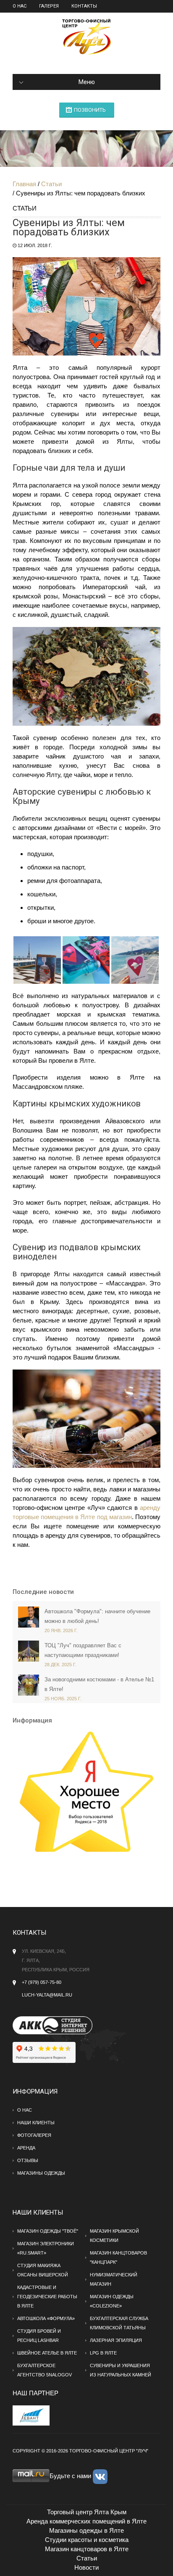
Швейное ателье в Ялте (47, 2353)
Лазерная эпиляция (116, 2340)
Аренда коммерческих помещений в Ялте (86, 2521)
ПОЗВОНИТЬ (90, 110)
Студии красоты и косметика (87, 2540)
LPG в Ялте (103, 2353)
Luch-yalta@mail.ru (47, 1995)
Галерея (49, 6)
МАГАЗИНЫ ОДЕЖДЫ (41, 2173)
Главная (24, 184)
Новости (86, 2567)
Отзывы (28, 2160)
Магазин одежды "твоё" (48, 2231)
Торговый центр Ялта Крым (87, 2512)
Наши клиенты (36, 2123)
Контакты (84, 6)
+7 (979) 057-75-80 (42, 1982)
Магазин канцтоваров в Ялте (87, 2549)
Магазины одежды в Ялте (86, 2530)
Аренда (26, 2148)
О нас (20, 6)
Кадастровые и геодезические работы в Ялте (47, 2297)
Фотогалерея (34, 2135)
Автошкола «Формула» (46, 2318)
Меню (87, 82)
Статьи (51, 184)
